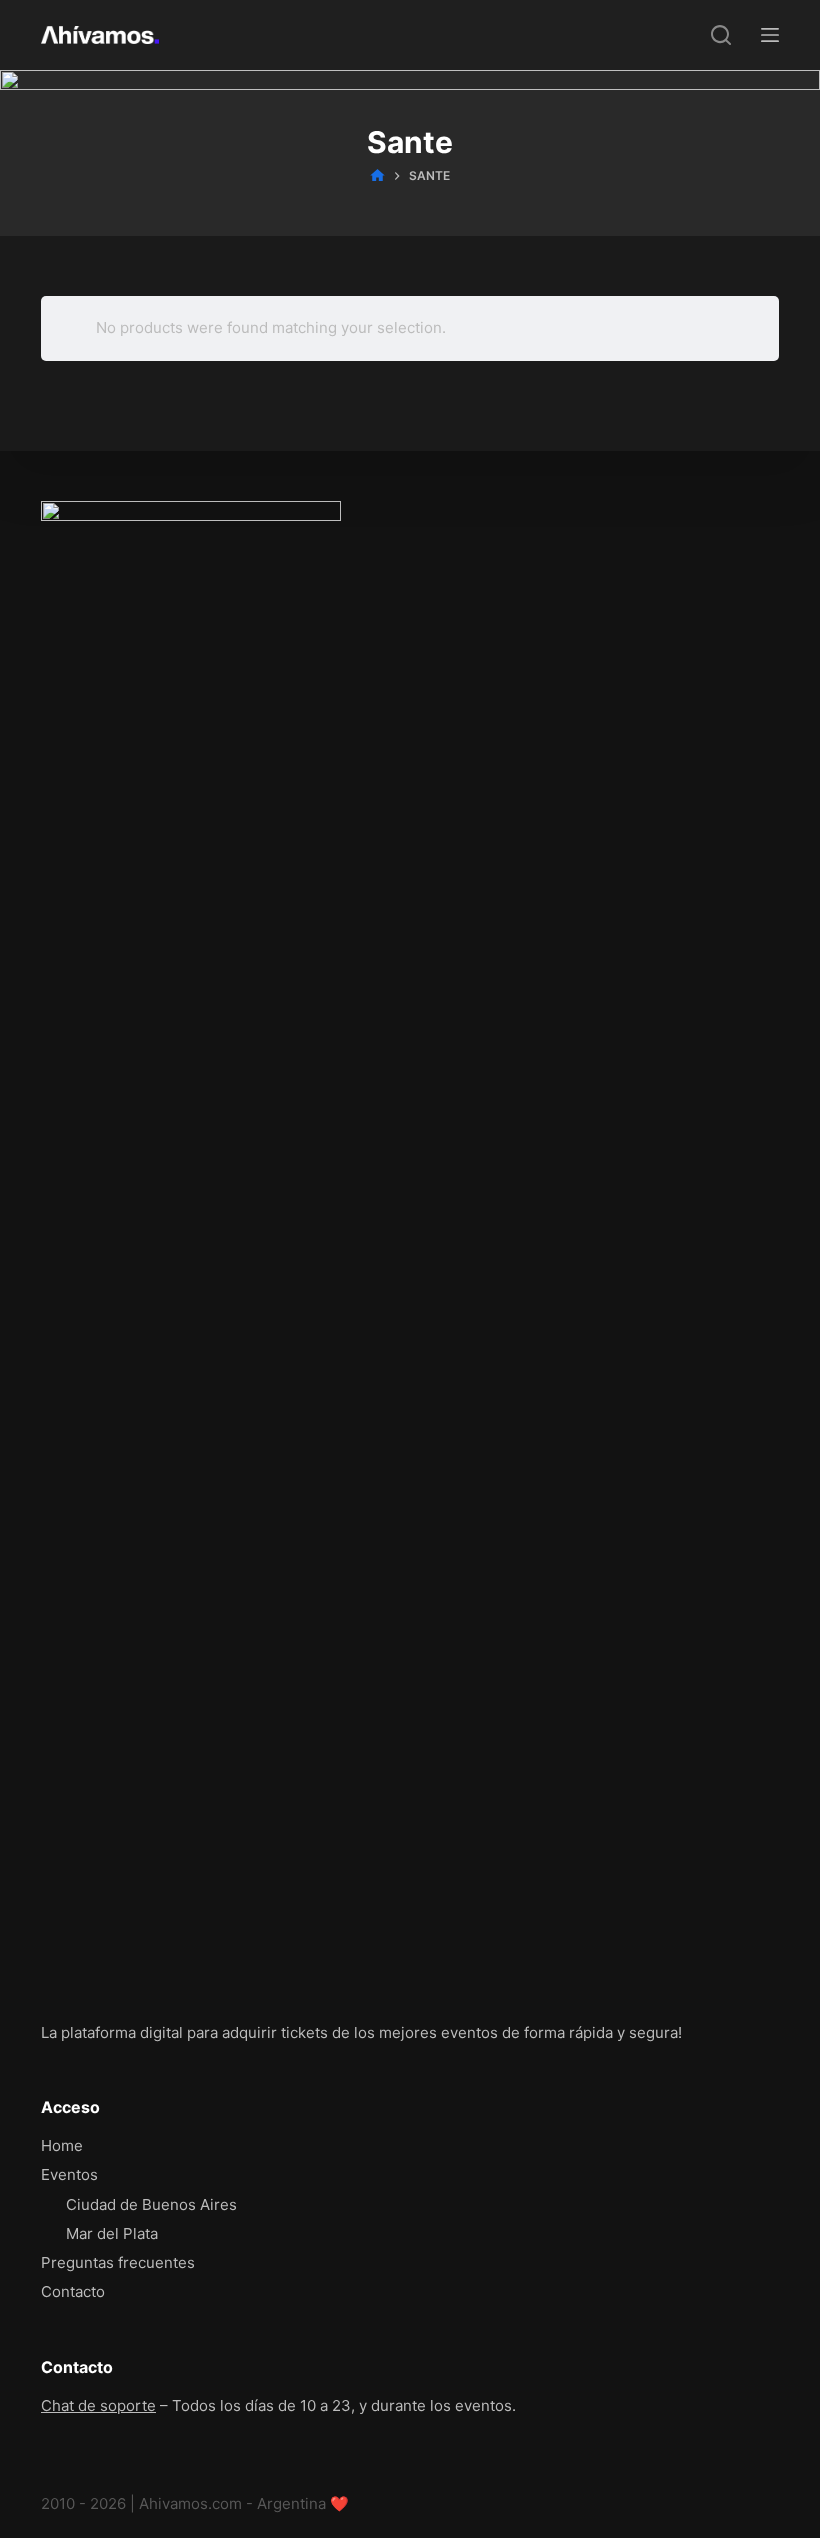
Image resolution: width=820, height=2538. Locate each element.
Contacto (73, 2291)
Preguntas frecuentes (118, 2262)
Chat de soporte (98, 2405)
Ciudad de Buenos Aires (151, 2204)
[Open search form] (721, 35)
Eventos (69, 2174)
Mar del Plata (112, 2233)
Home (62, 2145)
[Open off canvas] (770, 35)
